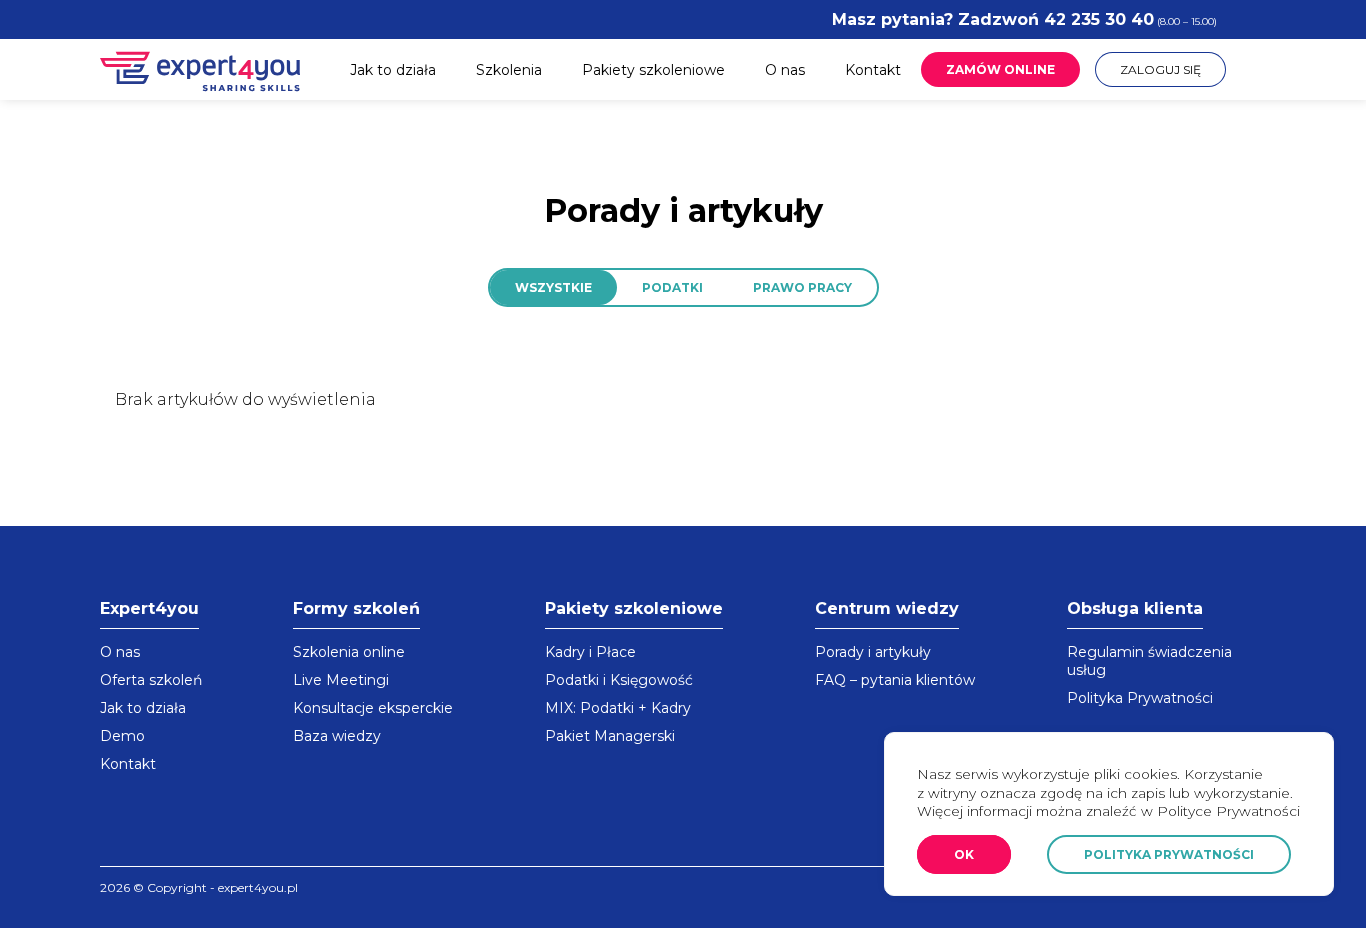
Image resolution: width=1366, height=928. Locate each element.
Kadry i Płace (590, 652)
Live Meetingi (341, 680)
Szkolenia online (349, 652)
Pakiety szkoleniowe (653, 70)
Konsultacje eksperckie (373, 708)
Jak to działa (393, 70)
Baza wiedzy (337, 736)
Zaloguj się (1160, 69)
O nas (785, 70)
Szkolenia (509, 70)
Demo (122, 736)
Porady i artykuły (873, 652)
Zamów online (1000, 69)
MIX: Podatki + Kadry (618, 708)
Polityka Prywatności (1140, 698)
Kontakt (873, 70)
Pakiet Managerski (610, 736)
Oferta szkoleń (151, 680)
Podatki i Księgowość (619, 680)
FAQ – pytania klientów (895, 680)
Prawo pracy (802, 287)
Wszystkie (553, 287)
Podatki (672, 287)
